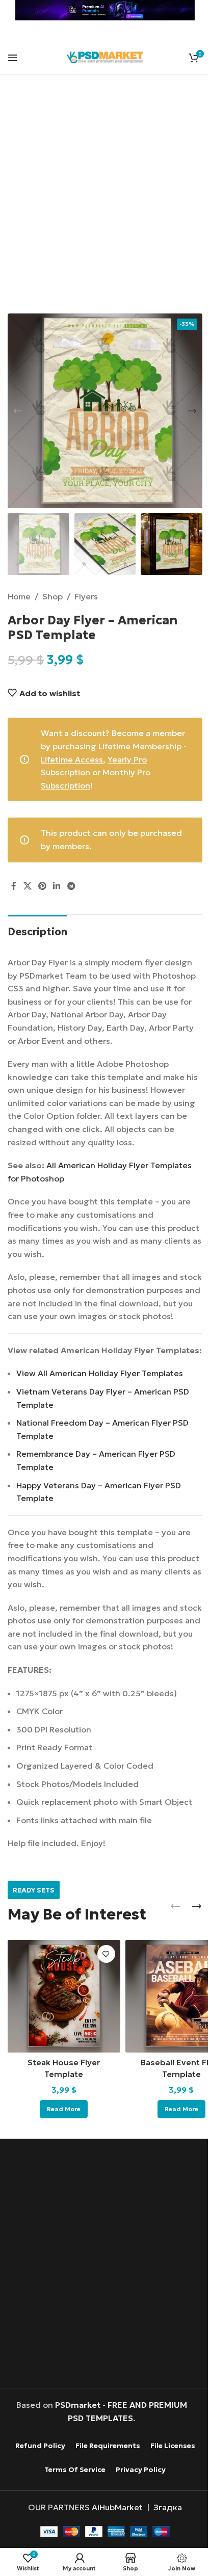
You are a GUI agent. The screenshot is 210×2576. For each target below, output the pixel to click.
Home (19, 596)
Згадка (168, 2507)
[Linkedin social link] (57, 886)
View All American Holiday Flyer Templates (100, 1373)
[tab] (37, 930)
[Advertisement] (105, 200)
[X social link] (27, 886)
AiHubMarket (117, 2507)
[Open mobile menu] (13, 58)
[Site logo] (105, 56)
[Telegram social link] (71, 886)
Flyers (86, 596)
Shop (52, 596)
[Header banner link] (105, 10)
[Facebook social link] (14, 886)
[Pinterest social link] (42, 886)
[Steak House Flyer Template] (64, 1996)
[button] (18, 411)
